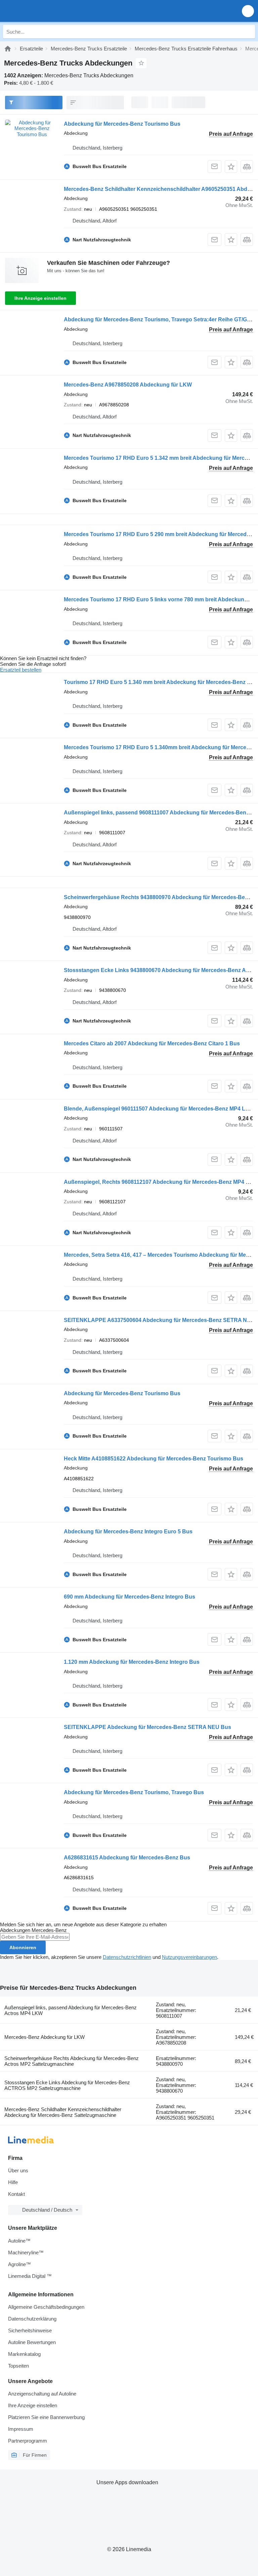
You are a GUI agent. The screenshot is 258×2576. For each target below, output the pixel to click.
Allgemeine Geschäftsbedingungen (46, 2307)
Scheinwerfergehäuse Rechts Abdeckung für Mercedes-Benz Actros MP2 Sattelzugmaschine (72, 2061)
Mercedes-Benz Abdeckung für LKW (45, 2037)
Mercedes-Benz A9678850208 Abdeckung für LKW (128, 385)
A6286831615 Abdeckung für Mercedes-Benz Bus (127, 1858)
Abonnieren (23, 1947)
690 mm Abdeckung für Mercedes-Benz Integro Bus (130, 1597)
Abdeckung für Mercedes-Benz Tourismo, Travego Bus (134, 1792)
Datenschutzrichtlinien (127, 1957)
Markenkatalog (24, 2354)
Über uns (18, 2170)
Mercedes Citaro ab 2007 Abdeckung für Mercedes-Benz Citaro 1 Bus (152, 1043)
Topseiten (18, 2366)
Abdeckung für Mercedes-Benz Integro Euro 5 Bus (128, 1532)
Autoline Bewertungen (32, 2342)
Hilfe (13, 2182)
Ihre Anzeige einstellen (40, 298)
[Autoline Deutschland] (44, 11)
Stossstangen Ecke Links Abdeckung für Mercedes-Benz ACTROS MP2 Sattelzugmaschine (67, 2085)
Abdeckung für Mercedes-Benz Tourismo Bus (122, 124)
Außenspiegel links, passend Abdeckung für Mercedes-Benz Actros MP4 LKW (71, 2010)
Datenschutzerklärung (32, 2319)
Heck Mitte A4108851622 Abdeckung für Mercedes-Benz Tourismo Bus (154, 1459)
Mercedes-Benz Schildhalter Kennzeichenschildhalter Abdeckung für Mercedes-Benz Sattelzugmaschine (63, 2112)
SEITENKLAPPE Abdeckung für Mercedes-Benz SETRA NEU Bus (147, 1727)
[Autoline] (8, 49)
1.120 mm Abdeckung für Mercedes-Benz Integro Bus (132, 1662)
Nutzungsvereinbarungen (189, 1957)
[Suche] (248, 32)
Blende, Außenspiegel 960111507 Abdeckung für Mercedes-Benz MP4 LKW (159, 1109)
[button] (248, 11)
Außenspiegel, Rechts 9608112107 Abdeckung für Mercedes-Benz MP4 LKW (161, 1182)
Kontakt (16, 2194)
